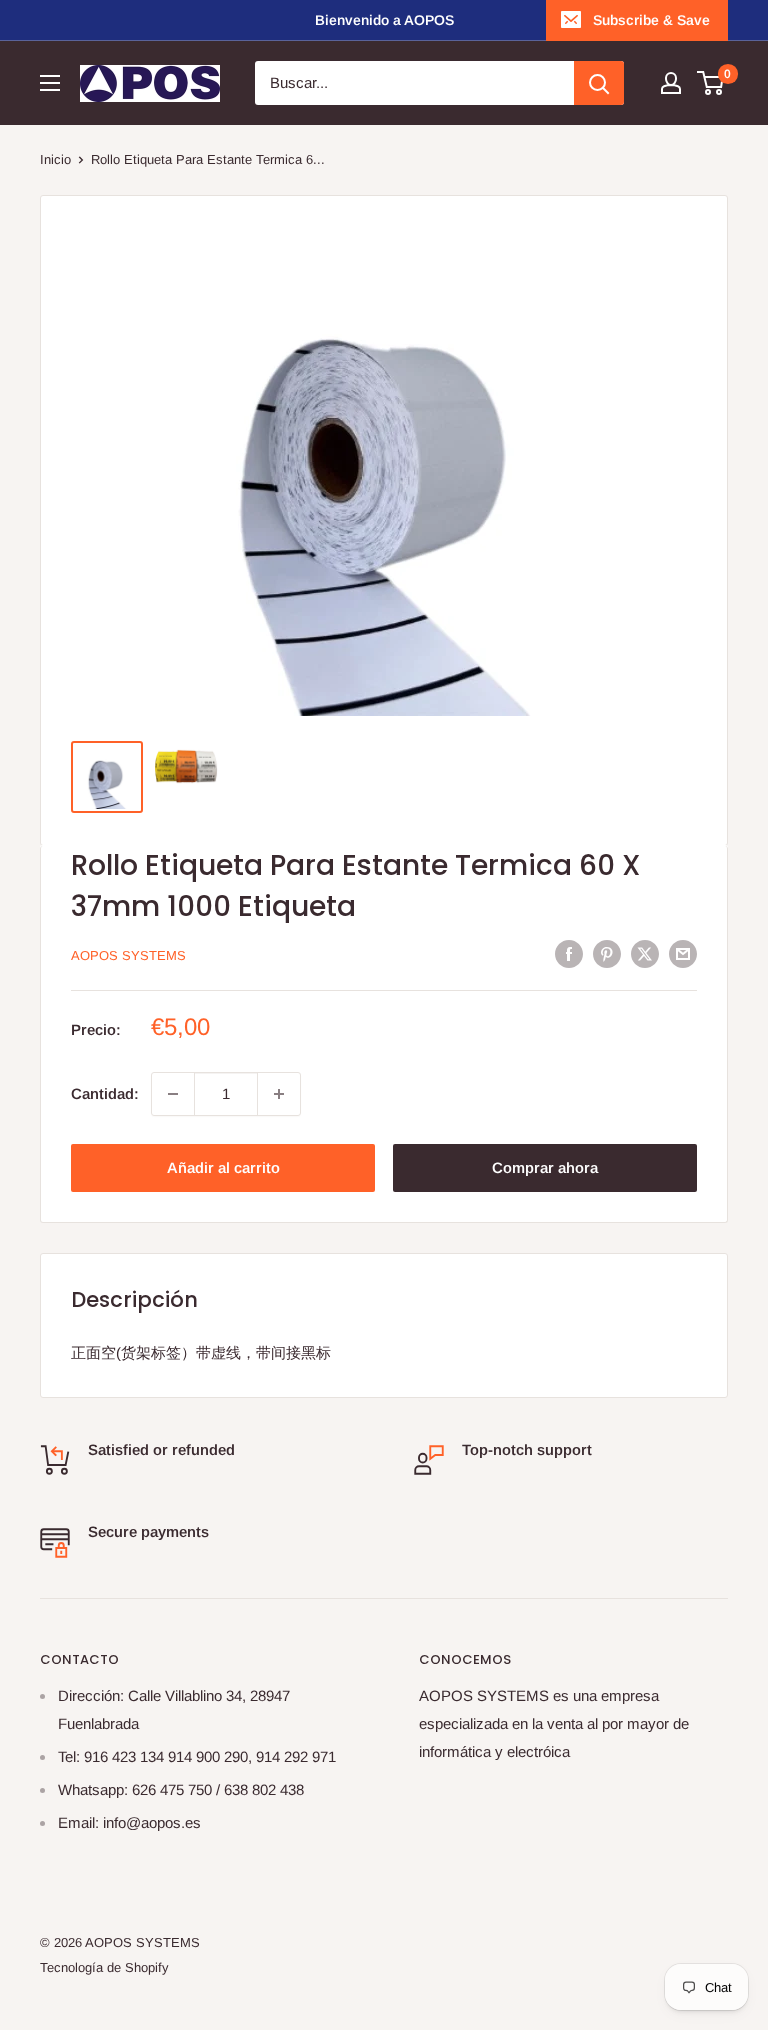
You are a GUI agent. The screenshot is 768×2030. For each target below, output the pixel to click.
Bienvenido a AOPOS (384, 20)
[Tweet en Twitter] (645, 953)
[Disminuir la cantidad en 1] (173, 1094)
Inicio (55, 159)
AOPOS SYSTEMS (128, 955)
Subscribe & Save (651, 20)
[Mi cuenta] (671, 83)
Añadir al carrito (223, 1167)
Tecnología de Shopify (104, 1967)
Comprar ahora (545, 1167)
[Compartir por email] (683, 953)
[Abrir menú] (50, 83)
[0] (711, 83)
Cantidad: (105, 1093)
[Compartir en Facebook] (569, 953)
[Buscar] (599, 83)
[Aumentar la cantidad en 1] (279, 1094)
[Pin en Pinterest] (607, 953)
